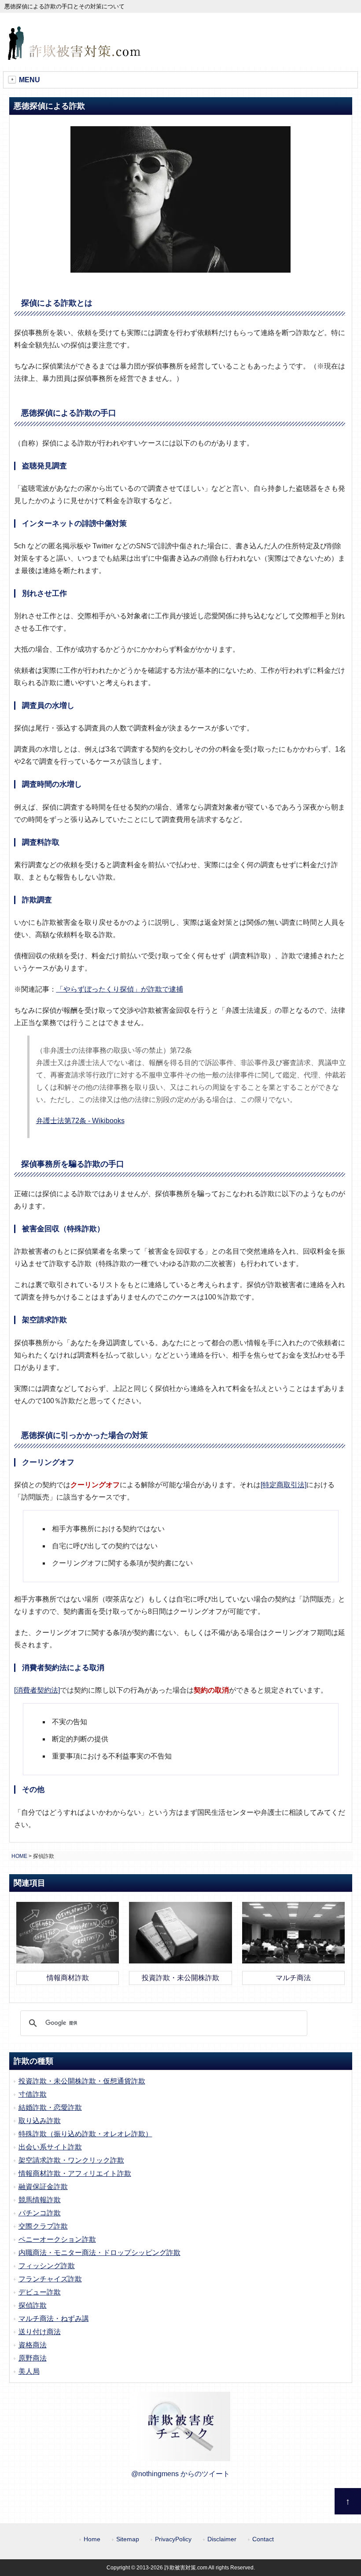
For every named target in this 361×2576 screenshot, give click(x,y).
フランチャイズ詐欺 (50, 2279)
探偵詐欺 (33, 2305)
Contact (263, 2539)
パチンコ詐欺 (40, 2213)
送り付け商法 (40, 2332)
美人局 (29, 2371)
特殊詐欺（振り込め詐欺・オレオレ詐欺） (85, 2134)
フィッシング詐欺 (47, 2266)
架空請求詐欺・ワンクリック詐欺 (71, 2160)
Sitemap (128, 2539)
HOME (19, 1856)
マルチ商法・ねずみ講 (54, 2319)
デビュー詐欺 (40, 2292)
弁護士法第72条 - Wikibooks (80, 1121)
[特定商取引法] (284, 1485)
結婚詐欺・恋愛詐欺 (50, 2107)
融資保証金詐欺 (43, 2187)
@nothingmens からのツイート (180, 2474)
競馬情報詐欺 (40, 2200)
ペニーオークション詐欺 (57, 2239)
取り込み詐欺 (40, 2121)
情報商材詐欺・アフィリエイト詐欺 (75, 2173)
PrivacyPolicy (173, 2539)
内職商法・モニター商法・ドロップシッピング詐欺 (99, 2253)
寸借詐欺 (33, 2094)
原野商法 (33, 2358)
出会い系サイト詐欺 (50, 2147)
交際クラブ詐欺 (43, 2226)
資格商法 (33, 2345)
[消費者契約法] (37, 1690)
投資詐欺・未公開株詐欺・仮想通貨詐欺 (82, 2081)
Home (92, 2539)
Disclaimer (222, 2539)
